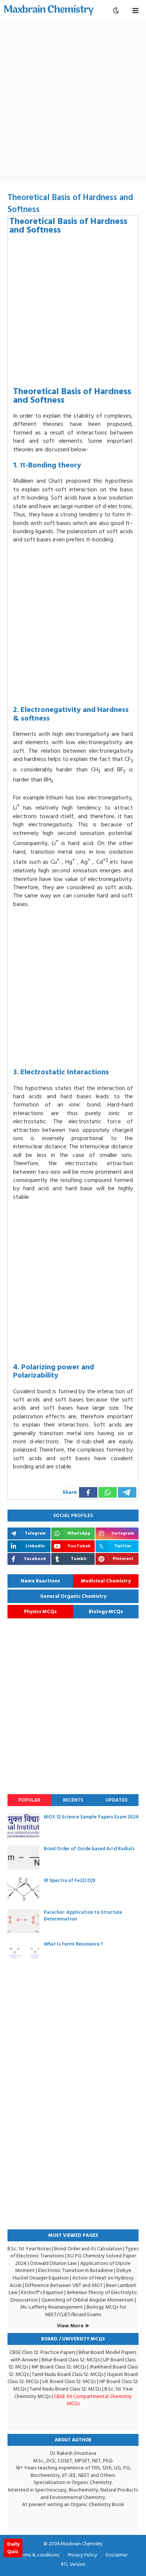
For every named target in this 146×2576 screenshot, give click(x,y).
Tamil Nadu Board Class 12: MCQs (68, 2374)
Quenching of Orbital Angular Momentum (87, 2300)
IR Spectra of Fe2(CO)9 (70, 1880)
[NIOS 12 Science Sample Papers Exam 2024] (23, 1826)
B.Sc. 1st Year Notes (29, 2249)
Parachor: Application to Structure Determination (83, 1916)
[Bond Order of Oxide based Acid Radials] (23, 1857)
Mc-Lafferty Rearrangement (52, 2307)
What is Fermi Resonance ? (73, 1944)
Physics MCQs (40, 1612)
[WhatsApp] (108, 1492)
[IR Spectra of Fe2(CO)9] (23, 1889)
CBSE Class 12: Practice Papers (42, 2352)
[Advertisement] (73, 101)
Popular (29, 1800)
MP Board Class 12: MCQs (59, 2367)
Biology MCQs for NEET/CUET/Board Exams (86, 2311)
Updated (117, 1800)
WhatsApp (75, 2555)
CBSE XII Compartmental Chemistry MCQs (93, 2400)
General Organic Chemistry (73, 1596)
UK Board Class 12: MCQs (69, 2381)
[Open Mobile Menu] (135, 10)
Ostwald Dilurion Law (53, 2263)
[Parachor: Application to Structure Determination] (23, 1921)
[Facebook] (88, 1492)
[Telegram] (127, 1492)
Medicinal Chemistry (106, 1581)
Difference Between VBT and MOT (64, 2285)
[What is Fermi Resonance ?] (23, 1953)
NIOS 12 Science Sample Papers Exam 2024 (91, 1817)
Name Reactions (40, 1581)
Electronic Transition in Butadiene (76, 2270)
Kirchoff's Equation (42, 2292)
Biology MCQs (106, 1612)
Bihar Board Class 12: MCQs (71, 2360)
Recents (73, 1800)
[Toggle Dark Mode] (116, 10)
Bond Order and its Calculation (88, 2249)
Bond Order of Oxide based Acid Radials (89, 1849)
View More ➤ (73, 2326)
